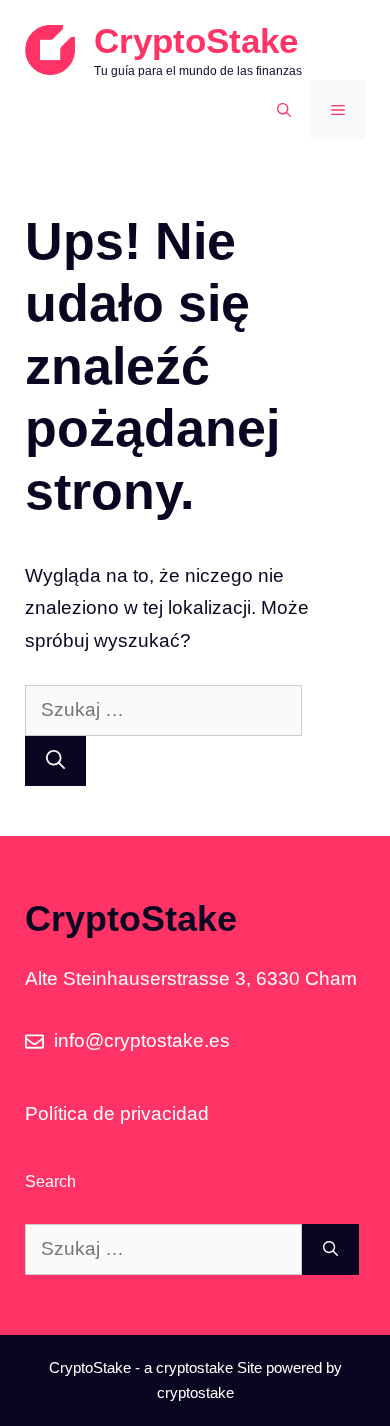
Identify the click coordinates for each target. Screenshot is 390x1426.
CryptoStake (196, 40)
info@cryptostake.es (142, 1040)
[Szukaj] (55, 761)
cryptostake (194, 1367)
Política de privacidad (117, 1113)
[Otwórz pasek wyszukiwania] (284, 110)
